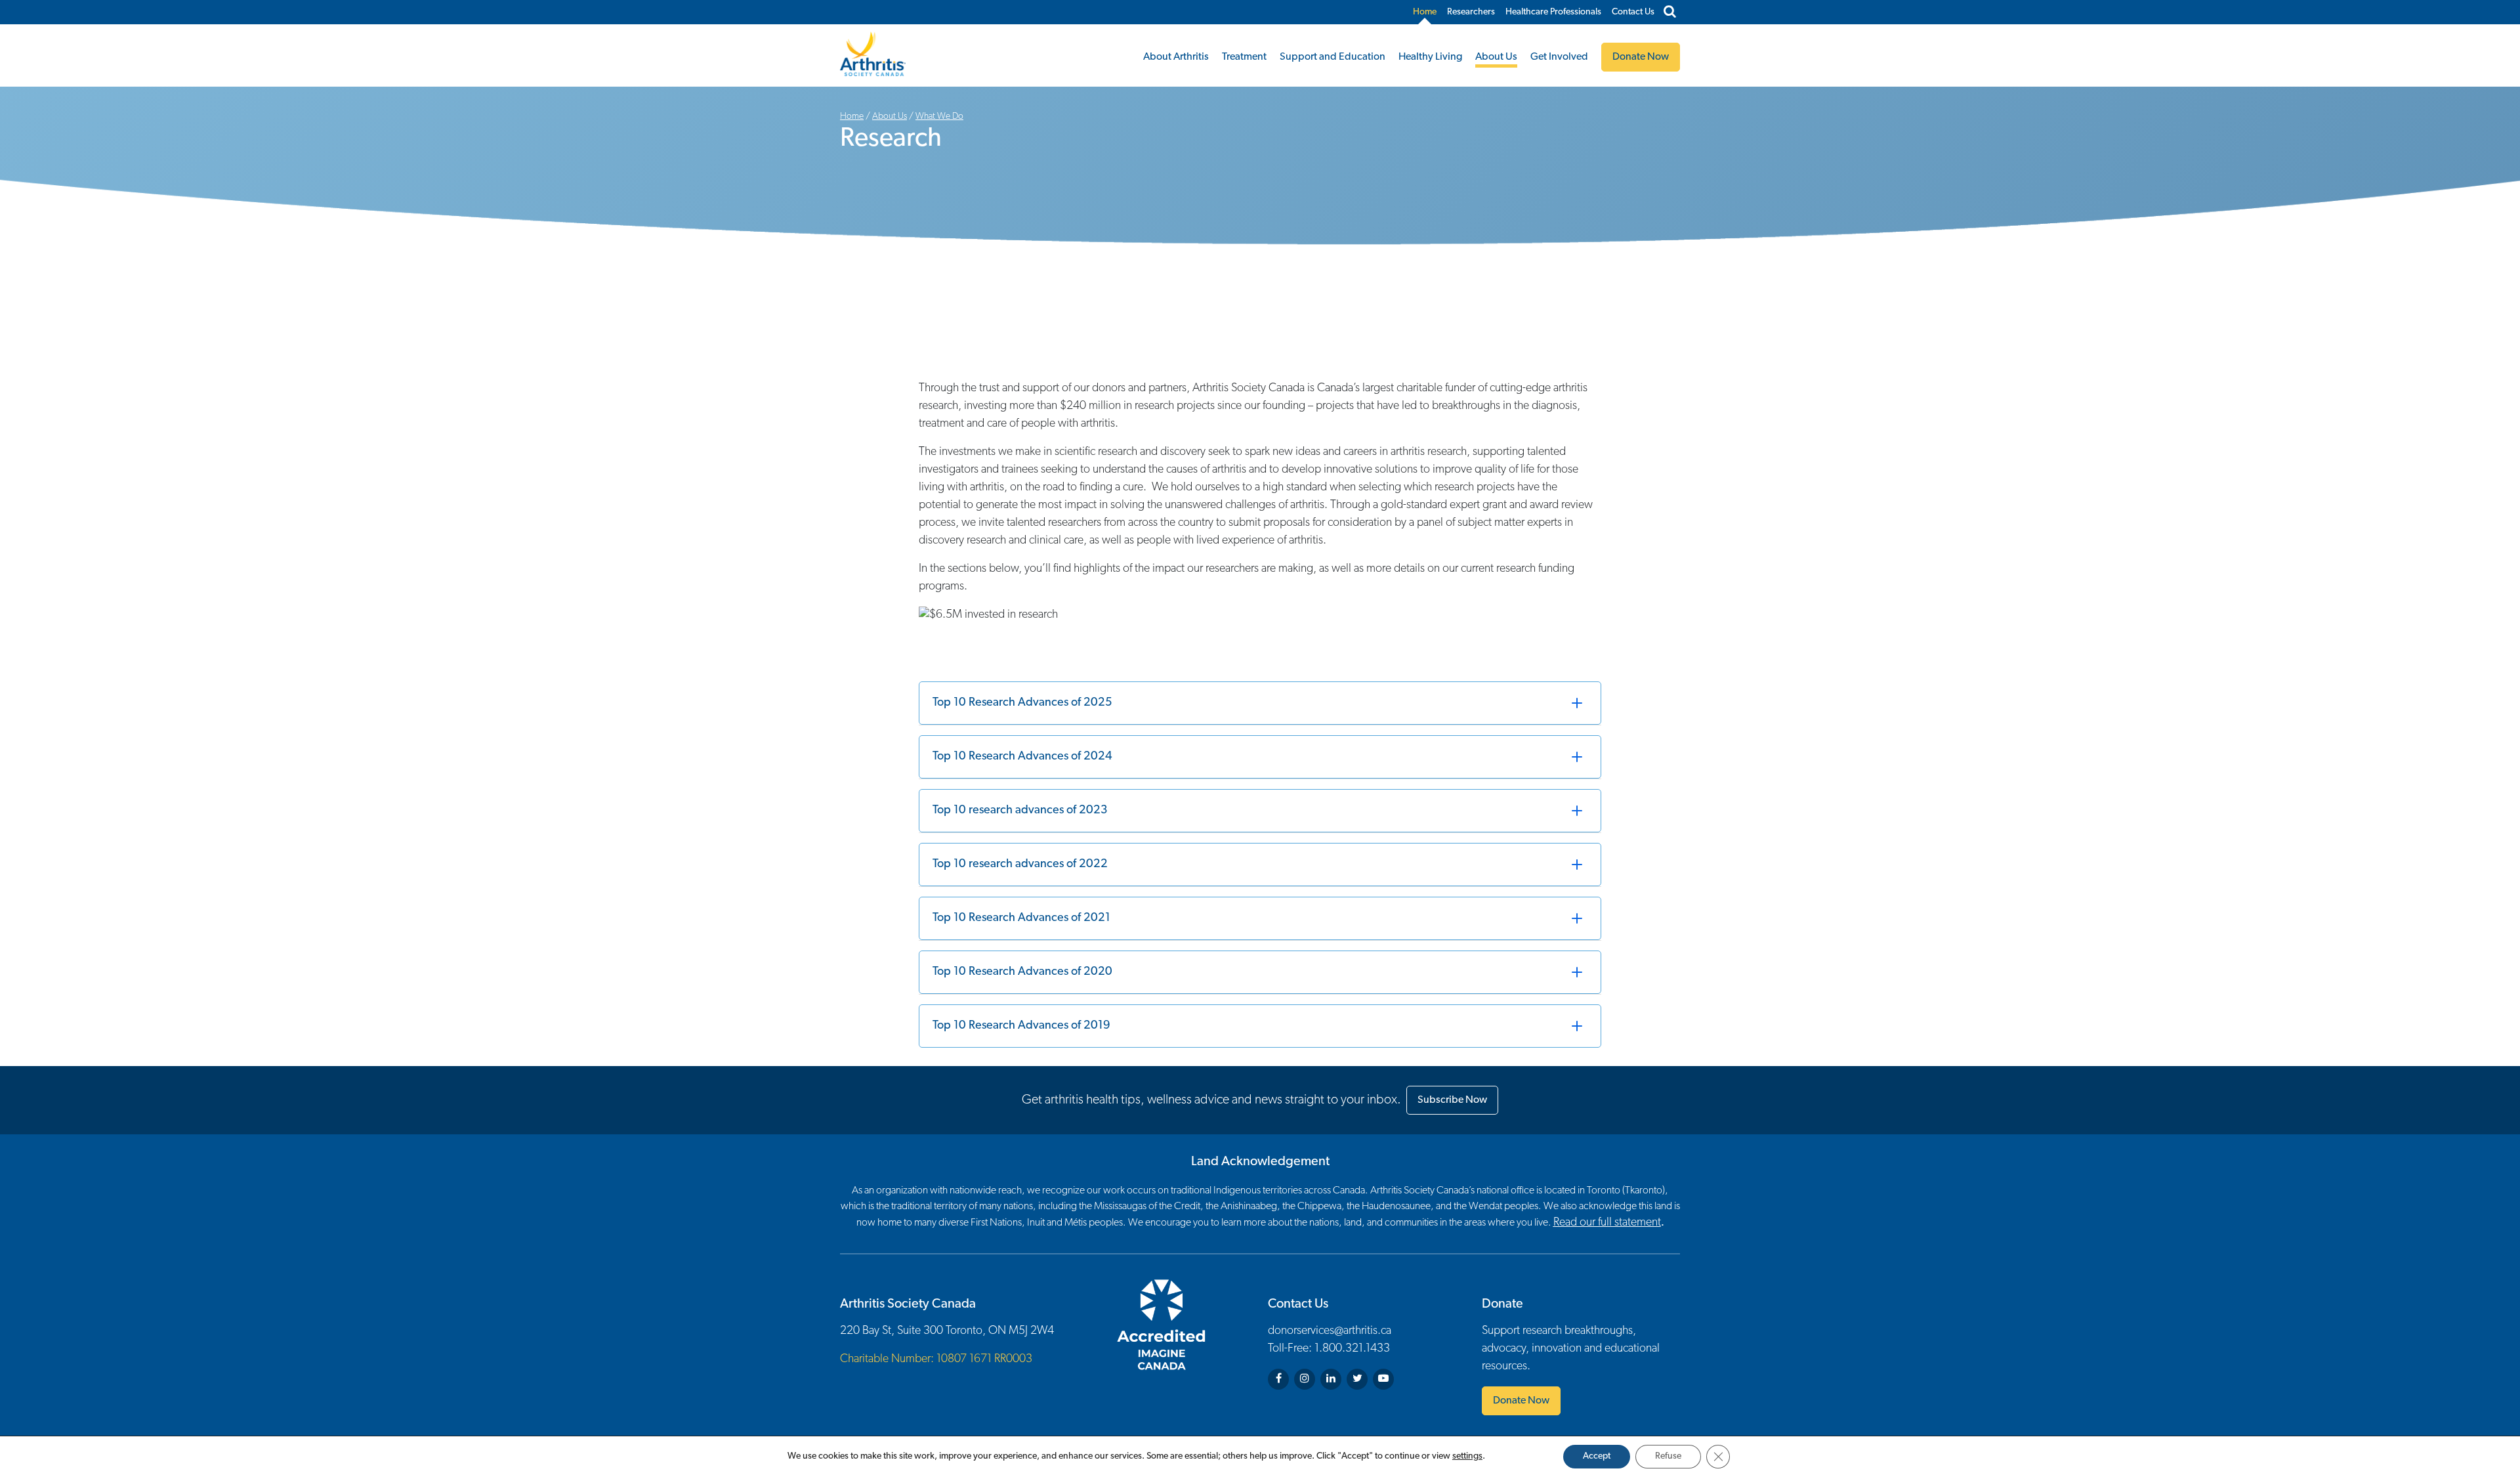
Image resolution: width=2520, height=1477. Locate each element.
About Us (1496, 57)
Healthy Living (1430, 57)
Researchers (1471, 12)
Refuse (1668, 1456)
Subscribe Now (1452, 1100)
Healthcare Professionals (1553, 12)
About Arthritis (1176, 57)
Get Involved (1559, 57)
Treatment (1244, 57)
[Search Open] (1670, 12)
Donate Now (1521, 1401)
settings (1467, 1456)
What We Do (939, 117)
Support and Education (1333, 57)
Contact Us (1633, 12)
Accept (1597, 1456)
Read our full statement (1607, 1223)
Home (1425, 12)
